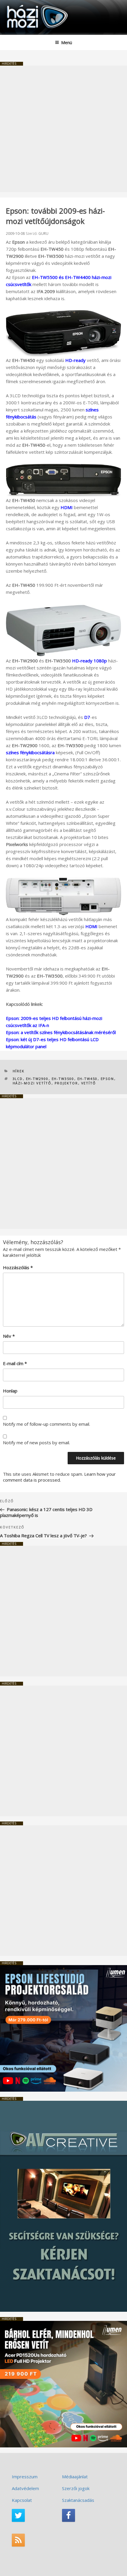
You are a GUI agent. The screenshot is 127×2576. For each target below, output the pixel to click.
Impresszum (25, 2477)
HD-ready (75, 360)
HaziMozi (19, 5)
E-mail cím (15, 1363)
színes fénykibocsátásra (30, 752)
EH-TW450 (88, 1079)
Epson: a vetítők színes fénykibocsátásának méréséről (61, 1032)
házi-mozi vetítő (32, 1083)
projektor (66, 1083)
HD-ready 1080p (89, 661)
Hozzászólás (18, 1267)
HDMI (67, 507)
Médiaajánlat (75, 2477)
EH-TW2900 (37, 1079)
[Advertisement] (63, 129)
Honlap (10, 1391)
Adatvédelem (25, 2488)
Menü (67, 43)
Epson (108, 1079)
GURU (43, 233)
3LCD (18, 1079)
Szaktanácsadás (78, 2500)
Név (9, 1336)
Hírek (19, 1071)
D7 (87, 717)
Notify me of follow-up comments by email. (47, 1424)
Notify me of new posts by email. (36, 1442)
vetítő (89, 1083)
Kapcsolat (22, 2500)
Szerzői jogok (76, 2488)
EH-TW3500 (63, 1079)
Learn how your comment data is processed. (59, 1477)
